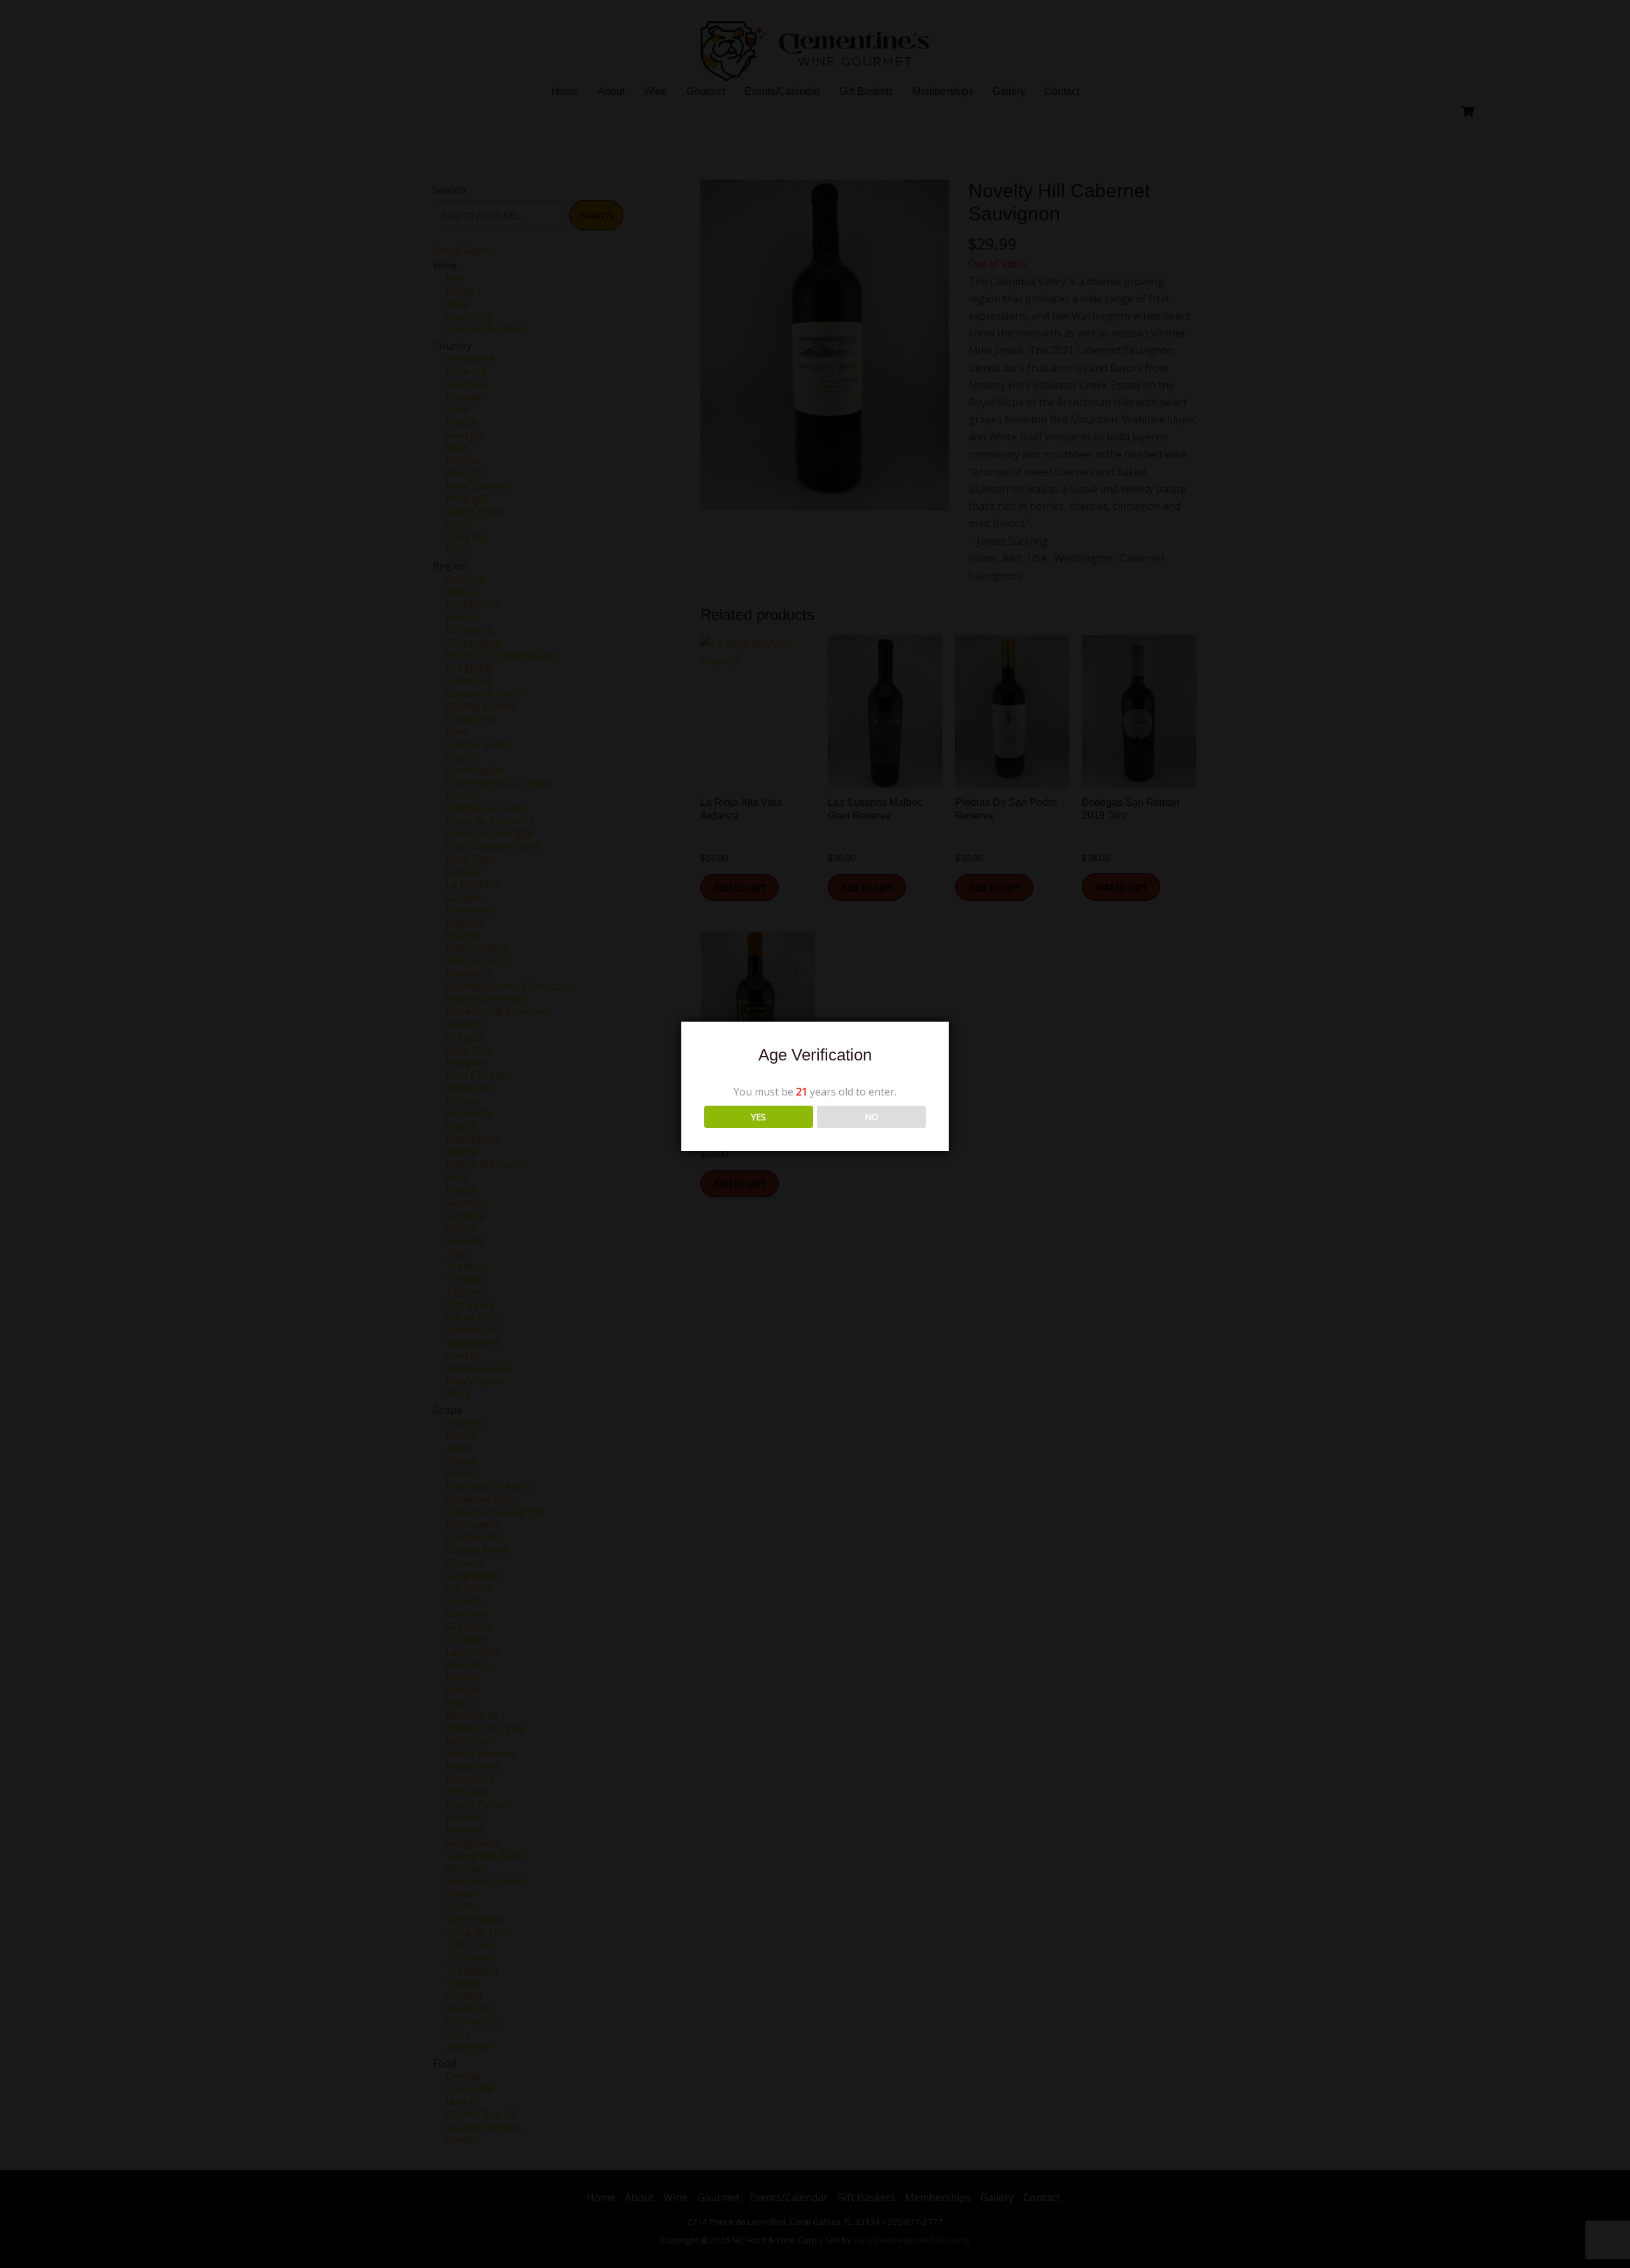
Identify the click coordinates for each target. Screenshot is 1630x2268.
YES (758, 1117)
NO (872, 1117)
